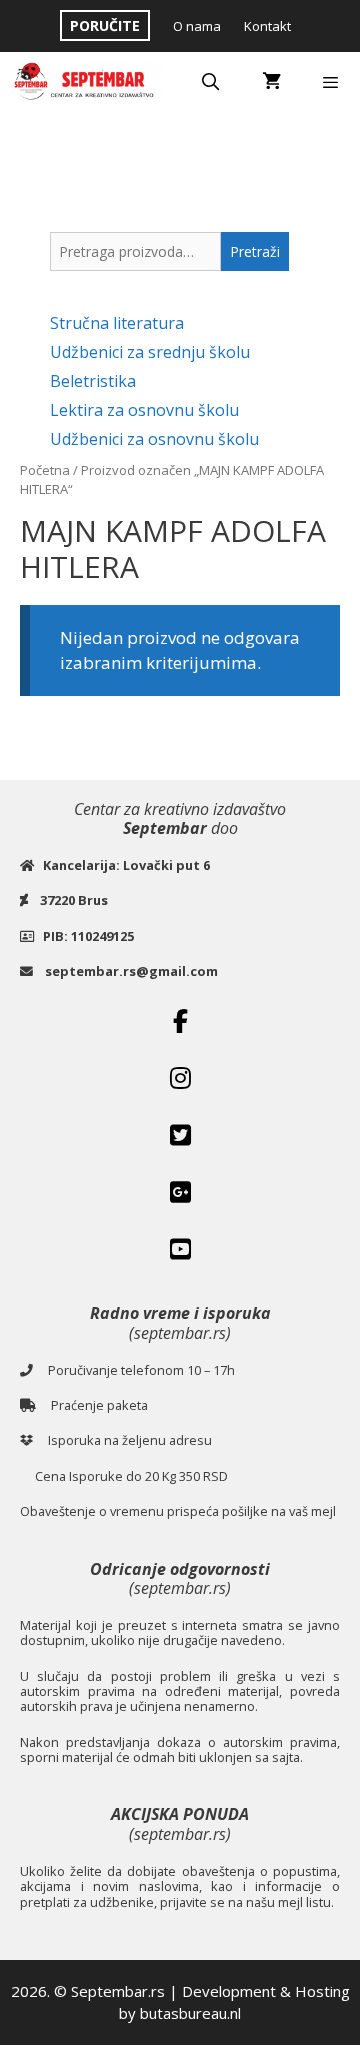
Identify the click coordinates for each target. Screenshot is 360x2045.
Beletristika (93, 381)
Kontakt (267, 26)
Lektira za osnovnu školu (144, 410)
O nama (197, 26)
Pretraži (255, 251)
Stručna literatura (117, 323)
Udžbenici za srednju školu (150, 352)
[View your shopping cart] (271, 82)
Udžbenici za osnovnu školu (154, 439)
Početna (45, 470)
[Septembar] (86, 82)
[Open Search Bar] (211, 82)
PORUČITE (105, 25)
